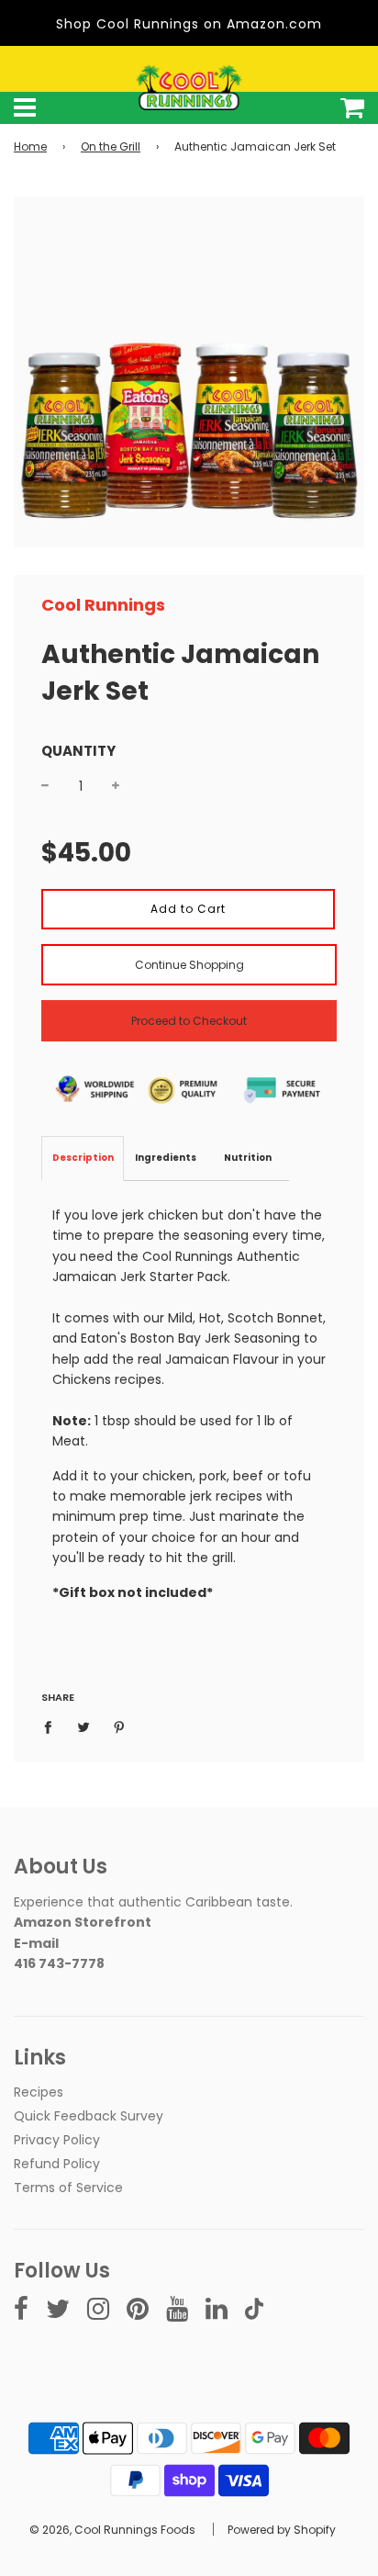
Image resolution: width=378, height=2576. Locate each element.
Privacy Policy (57, 2140)
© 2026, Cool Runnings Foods (112, 2530)
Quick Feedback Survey (89, 2116)
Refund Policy (57, 2164)
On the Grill (111, 146)
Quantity (78, 751)
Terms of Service (68, 2188)
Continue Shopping (189, 965)
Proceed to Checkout (189, 1021)
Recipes (39, 2092)
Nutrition (248, 1158)
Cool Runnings (103, 605)
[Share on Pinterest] (120, 1727)
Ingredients (166, 1158)
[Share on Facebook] (53, 1727)
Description (83, 1158)
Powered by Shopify (282, 2530)
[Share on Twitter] (84, 1727)
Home (30, 146)
